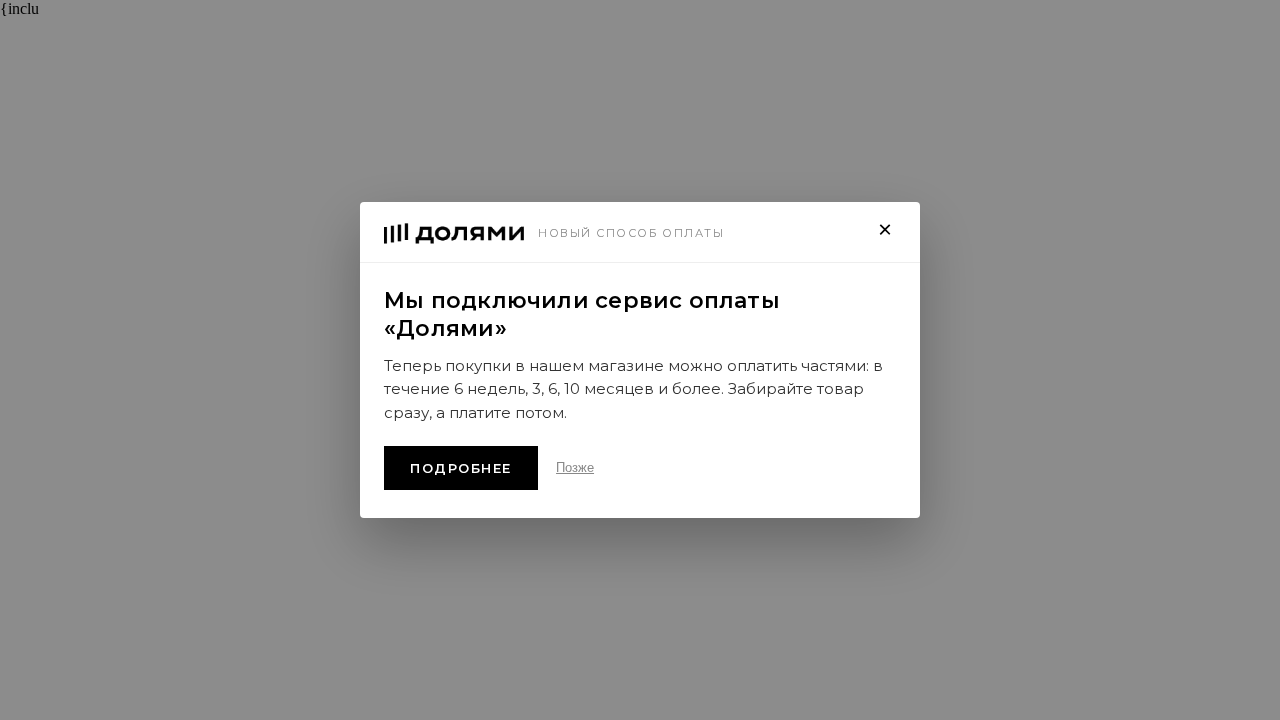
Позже (575, 467)
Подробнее (461, 468)
